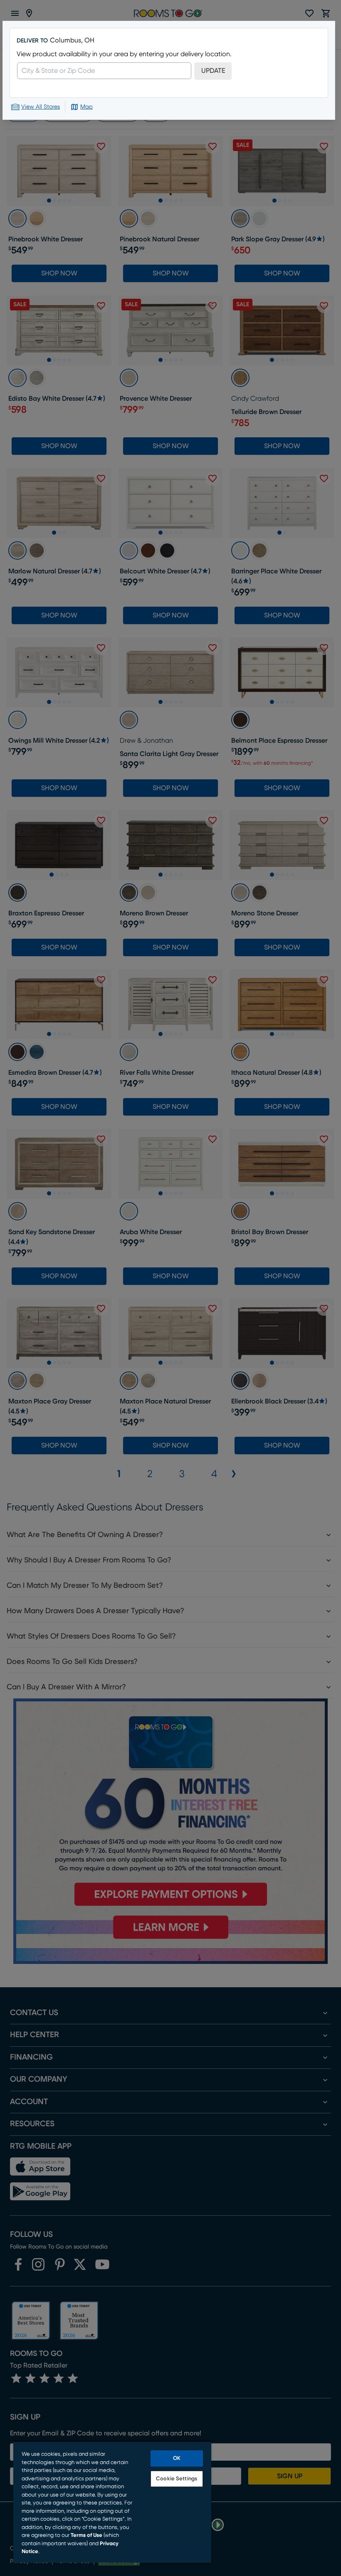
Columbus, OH (72, 40)
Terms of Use (86, 2535)
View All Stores (41, 107)
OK (177, 2458)
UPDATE (213, 71)
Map (86, 107)
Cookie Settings (177, 2479)
